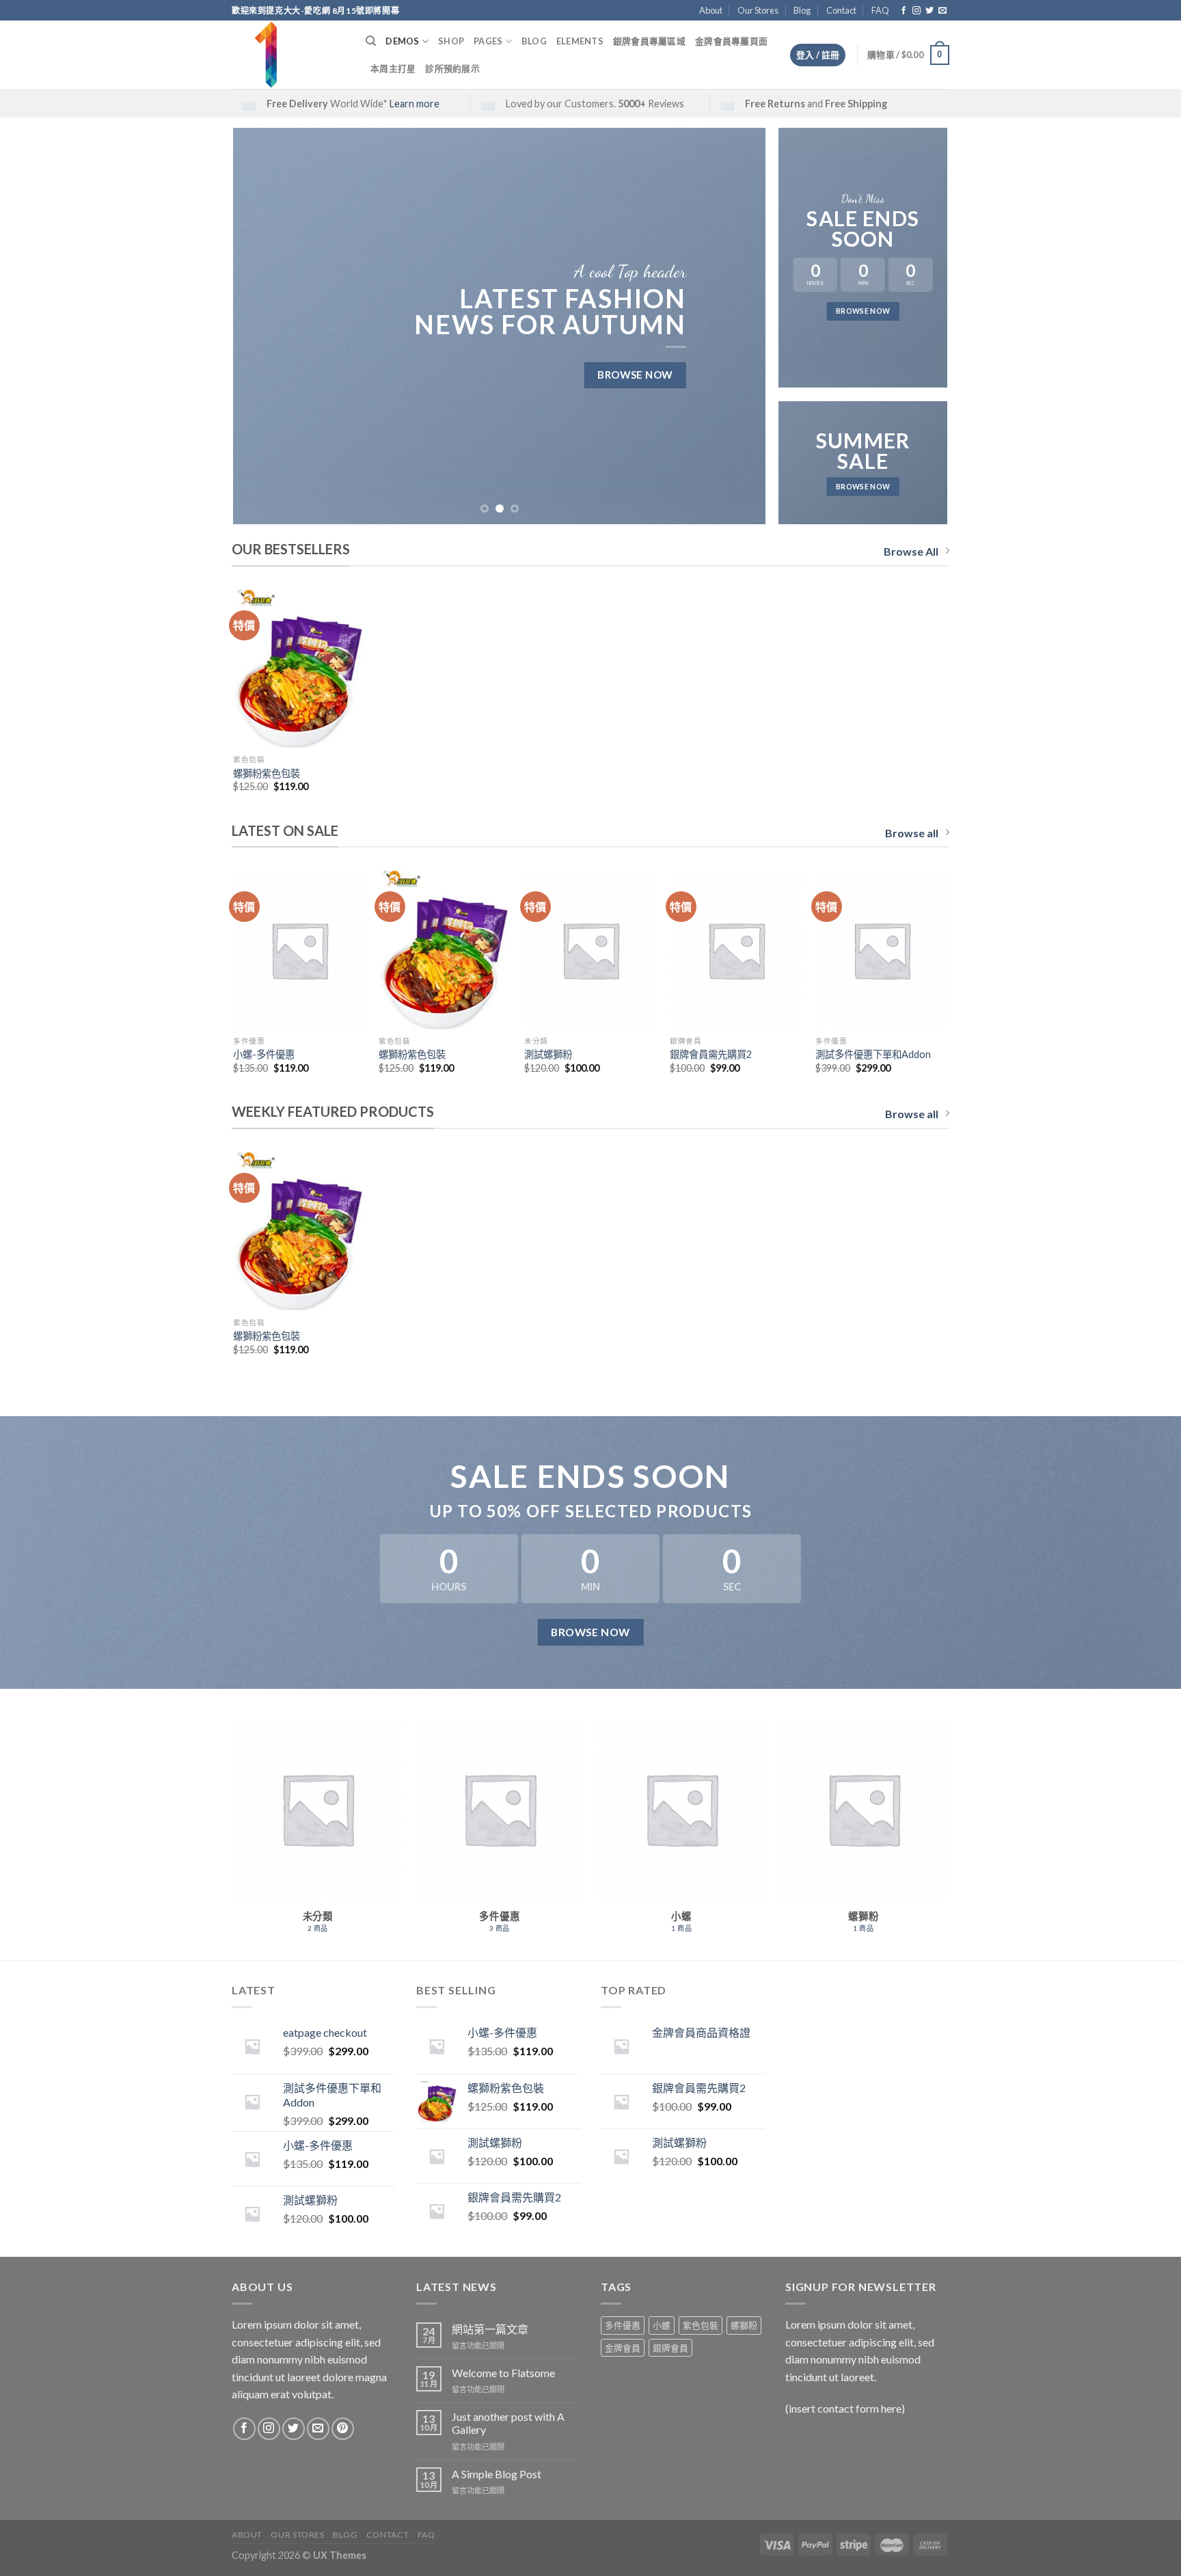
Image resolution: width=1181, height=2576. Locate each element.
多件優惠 (623, 2325)
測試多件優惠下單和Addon (873, 1054)
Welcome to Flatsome (503, 2373)
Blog (802, 10)
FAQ (880, 10)
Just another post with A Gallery (508, 2423)
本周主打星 (393, 68)
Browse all (912, 833)
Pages (488, 41)
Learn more (415, 104)
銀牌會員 (670, 2348)
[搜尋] (371, 41)
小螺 (662, 2325)
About (711, 10)
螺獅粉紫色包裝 (267, 773)
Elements (580, 41)
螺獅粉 (744, 2325)
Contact (841, 10)
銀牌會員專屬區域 (649, 41)
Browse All (911, 551)
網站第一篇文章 (490, 2329)
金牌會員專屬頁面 (731, 41)
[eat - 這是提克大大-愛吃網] (288, 55)
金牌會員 (623, 2348)
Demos (402, 41)
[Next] (738, 326)
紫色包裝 (701, 2325)
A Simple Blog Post (497, 2474)
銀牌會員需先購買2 (711, 1054)
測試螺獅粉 (548, 1054)
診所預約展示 (452, 68)
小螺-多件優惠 (264, 1054)
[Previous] (261, 326)
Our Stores (758, 10)
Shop (451, 41)
